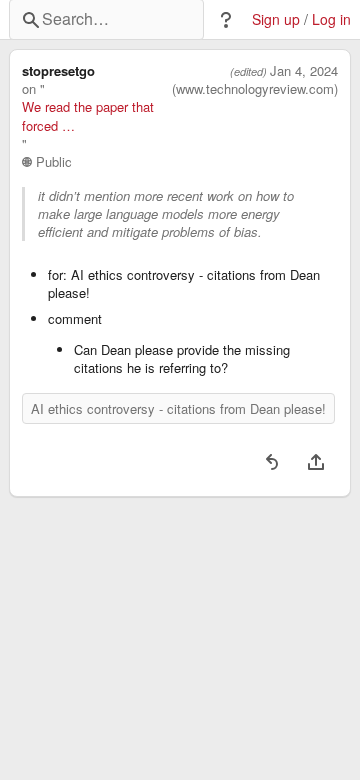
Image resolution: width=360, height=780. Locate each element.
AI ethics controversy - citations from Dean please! (178, 408)
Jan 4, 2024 (304, 71)
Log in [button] (331, 19)
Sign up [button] (276, 19)
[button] (226, 20)
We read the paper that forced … (88, 116)
